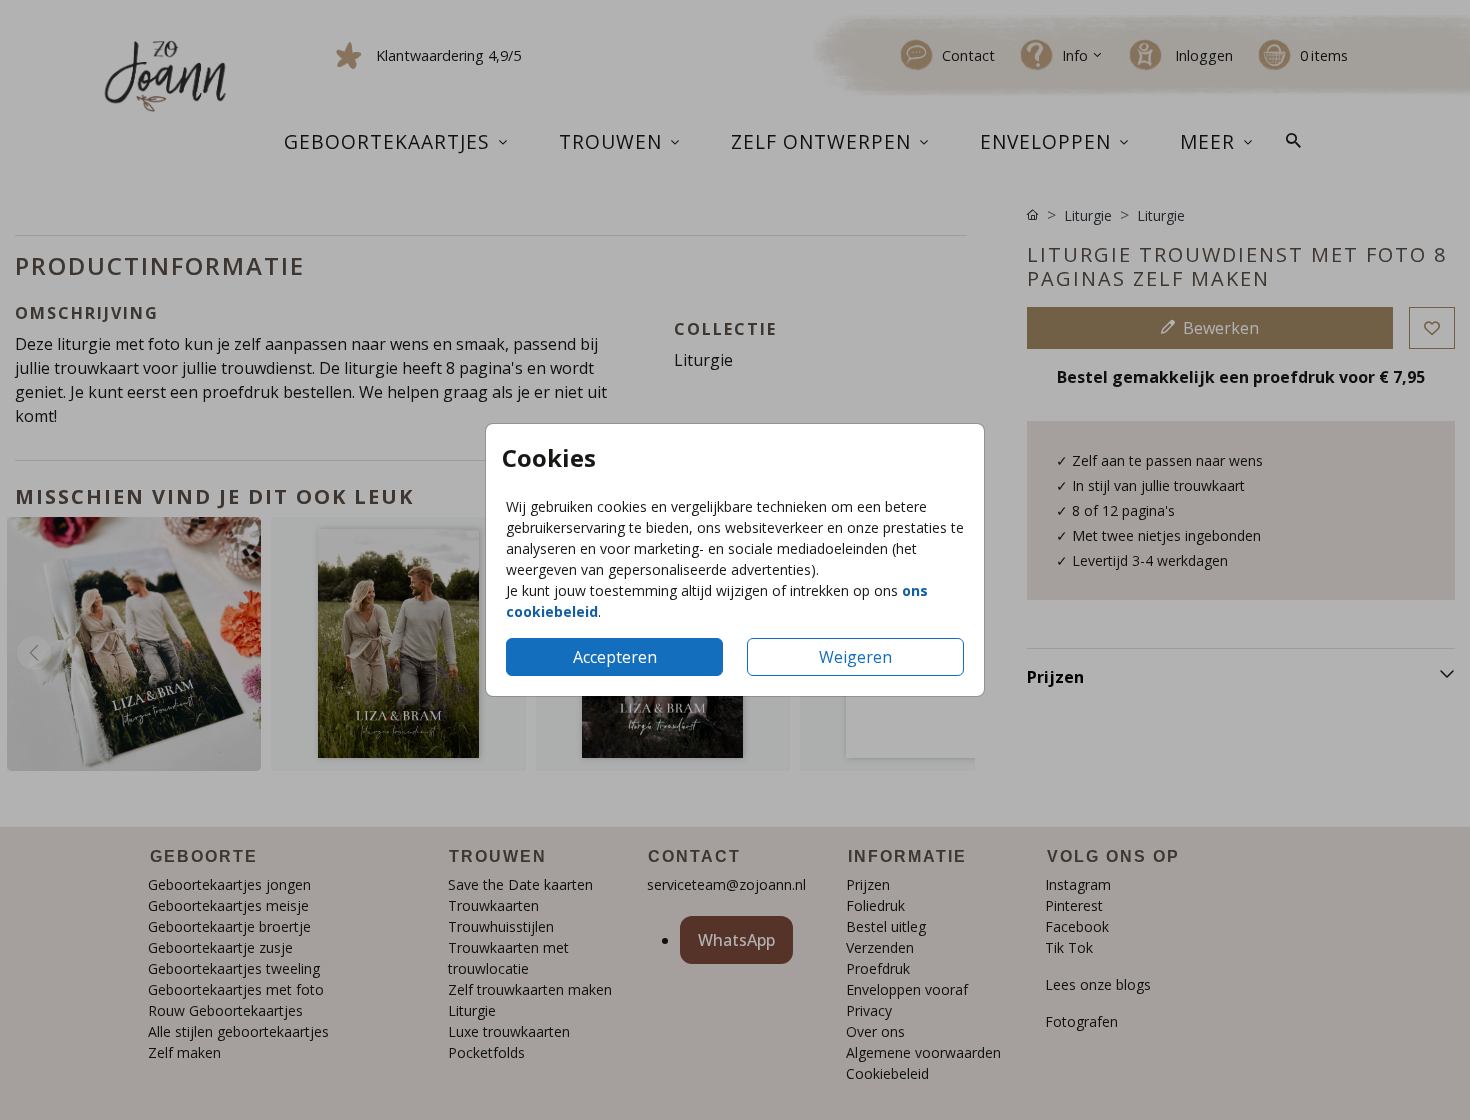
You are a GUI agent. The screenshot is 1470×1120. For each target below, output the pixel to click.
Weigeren (855, 657)
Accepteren (615, 657)
